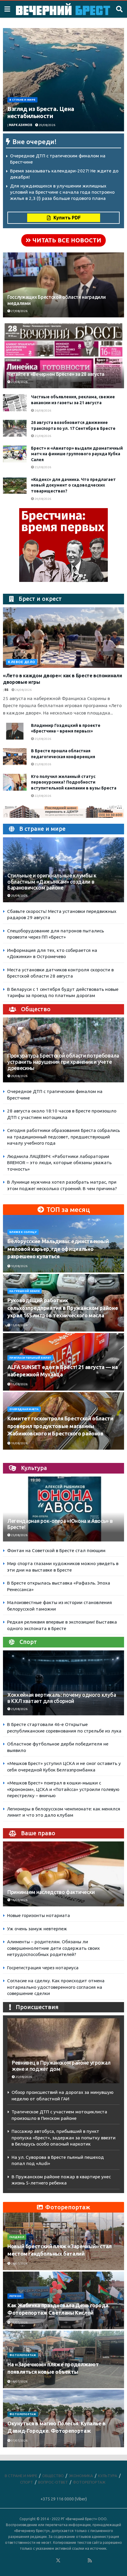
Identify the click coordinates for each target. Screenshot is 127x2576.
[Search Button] (119, 9)
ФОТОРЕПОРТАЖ (23, 2355)
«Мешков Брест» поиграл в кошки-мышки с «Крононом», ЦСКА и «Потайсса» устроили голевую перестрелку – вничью (63, 1789)
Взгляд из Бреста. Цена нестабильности (41, 112)
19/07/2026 (19, 2323)
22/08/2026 (43, 796)
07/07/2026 (19, 2441)
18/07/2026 (19, 2382)
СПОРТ (27, 2482)
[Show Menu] (7, 9)
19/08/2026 (19, 1443)
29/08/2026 (47, 125)
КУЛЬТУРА (108, 2476)
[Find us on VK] (42, 2561)
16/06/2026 (19, 1900)
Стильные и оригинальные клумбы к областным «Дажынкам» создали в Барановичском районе (52, 882)
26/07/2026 (19, 2263)
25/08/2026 (43, 436)
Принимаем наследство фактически (51, 1892)
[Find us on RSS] (90, 2561)
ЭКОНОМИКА (81, 2476)
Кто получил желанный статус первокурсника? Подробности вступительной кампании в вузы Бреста (74, 782)
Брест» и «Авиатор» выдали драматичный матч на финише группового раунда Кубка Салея (77, 454)
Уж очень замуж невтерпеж (37, 1929)
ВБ (6, 690)
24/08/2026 (43, 499)
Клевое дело (22, 662)
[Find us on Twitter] (58, 2561)
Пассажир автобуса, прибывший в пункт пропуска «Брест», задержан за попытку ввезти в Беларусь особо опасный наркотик (63, 2138)
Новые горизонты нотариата (39, 1915)
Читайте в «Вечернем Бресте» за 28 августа (56, 374)
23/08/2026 (19, 1535)
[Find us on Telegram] (66, 2561)
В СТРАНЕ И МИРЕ (22, 100)
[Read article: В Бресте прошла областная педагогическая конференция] (15, 757)
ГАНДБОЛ (17, 2237)
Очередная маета (24, 1409)
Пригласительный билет (30, 1358)
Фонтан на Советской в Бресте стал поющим (56, 1550)
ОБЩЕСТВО (53, 2476)
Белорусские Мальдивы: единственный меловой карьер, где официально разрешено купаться (58, 1249)
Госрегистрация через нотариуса (43, 1968)
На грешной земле (25, 1291)
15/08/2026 (19, 1325)
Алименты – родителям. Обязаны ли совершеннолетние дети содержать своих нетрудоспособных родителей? (53, 1948)
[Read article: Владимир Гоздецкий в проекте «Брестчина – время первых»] (15, 731)
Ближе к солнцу (23, 1232)
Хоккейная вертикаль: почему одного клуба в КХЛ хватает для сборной (62, 1698)
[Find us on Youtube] (82, 2561)
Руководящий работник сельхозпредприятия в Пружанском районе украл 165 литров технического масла (63, 1308)
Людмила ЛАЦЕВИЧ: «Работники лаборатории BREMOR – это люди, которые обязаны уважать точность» (59, 1163)
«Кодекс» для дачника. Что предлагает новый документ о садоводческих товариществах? (73, 485)
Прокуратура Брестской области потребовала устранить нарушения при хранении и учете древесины (63, 1062)
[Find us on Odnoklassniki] (50, 2561)
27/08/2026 (19, 311)
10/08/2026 (19, 1266)
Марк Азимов (21, 125)
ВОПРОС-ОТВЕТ (53, 2482)
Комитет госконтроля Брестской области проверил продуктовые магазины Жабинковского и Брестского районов (60, 1426)
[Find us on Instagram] (74, 2561)
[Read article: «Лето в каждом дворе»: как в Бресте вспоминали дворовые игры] (63, 638)
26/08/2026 (43, 411)
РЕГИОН (16, 2296)
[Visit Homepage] (63, 9)
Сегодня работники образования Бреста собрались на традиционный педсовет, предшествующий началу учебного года (63, 1137)
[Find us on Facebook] (34, 2561)
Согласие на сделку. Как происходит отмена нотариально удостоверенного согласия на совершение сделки (56, 1987)
